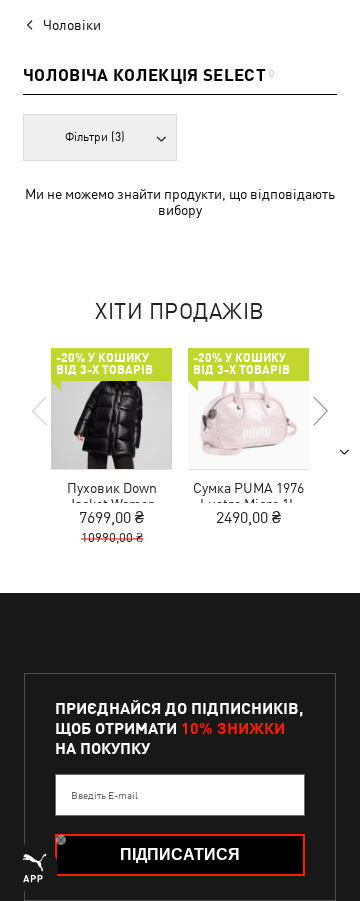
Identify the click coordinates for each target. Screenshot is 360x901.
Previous (41, 411)
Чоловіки (72, 25)
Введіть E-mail (104, 795)
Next (319, 411)
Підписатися (180, 854)
